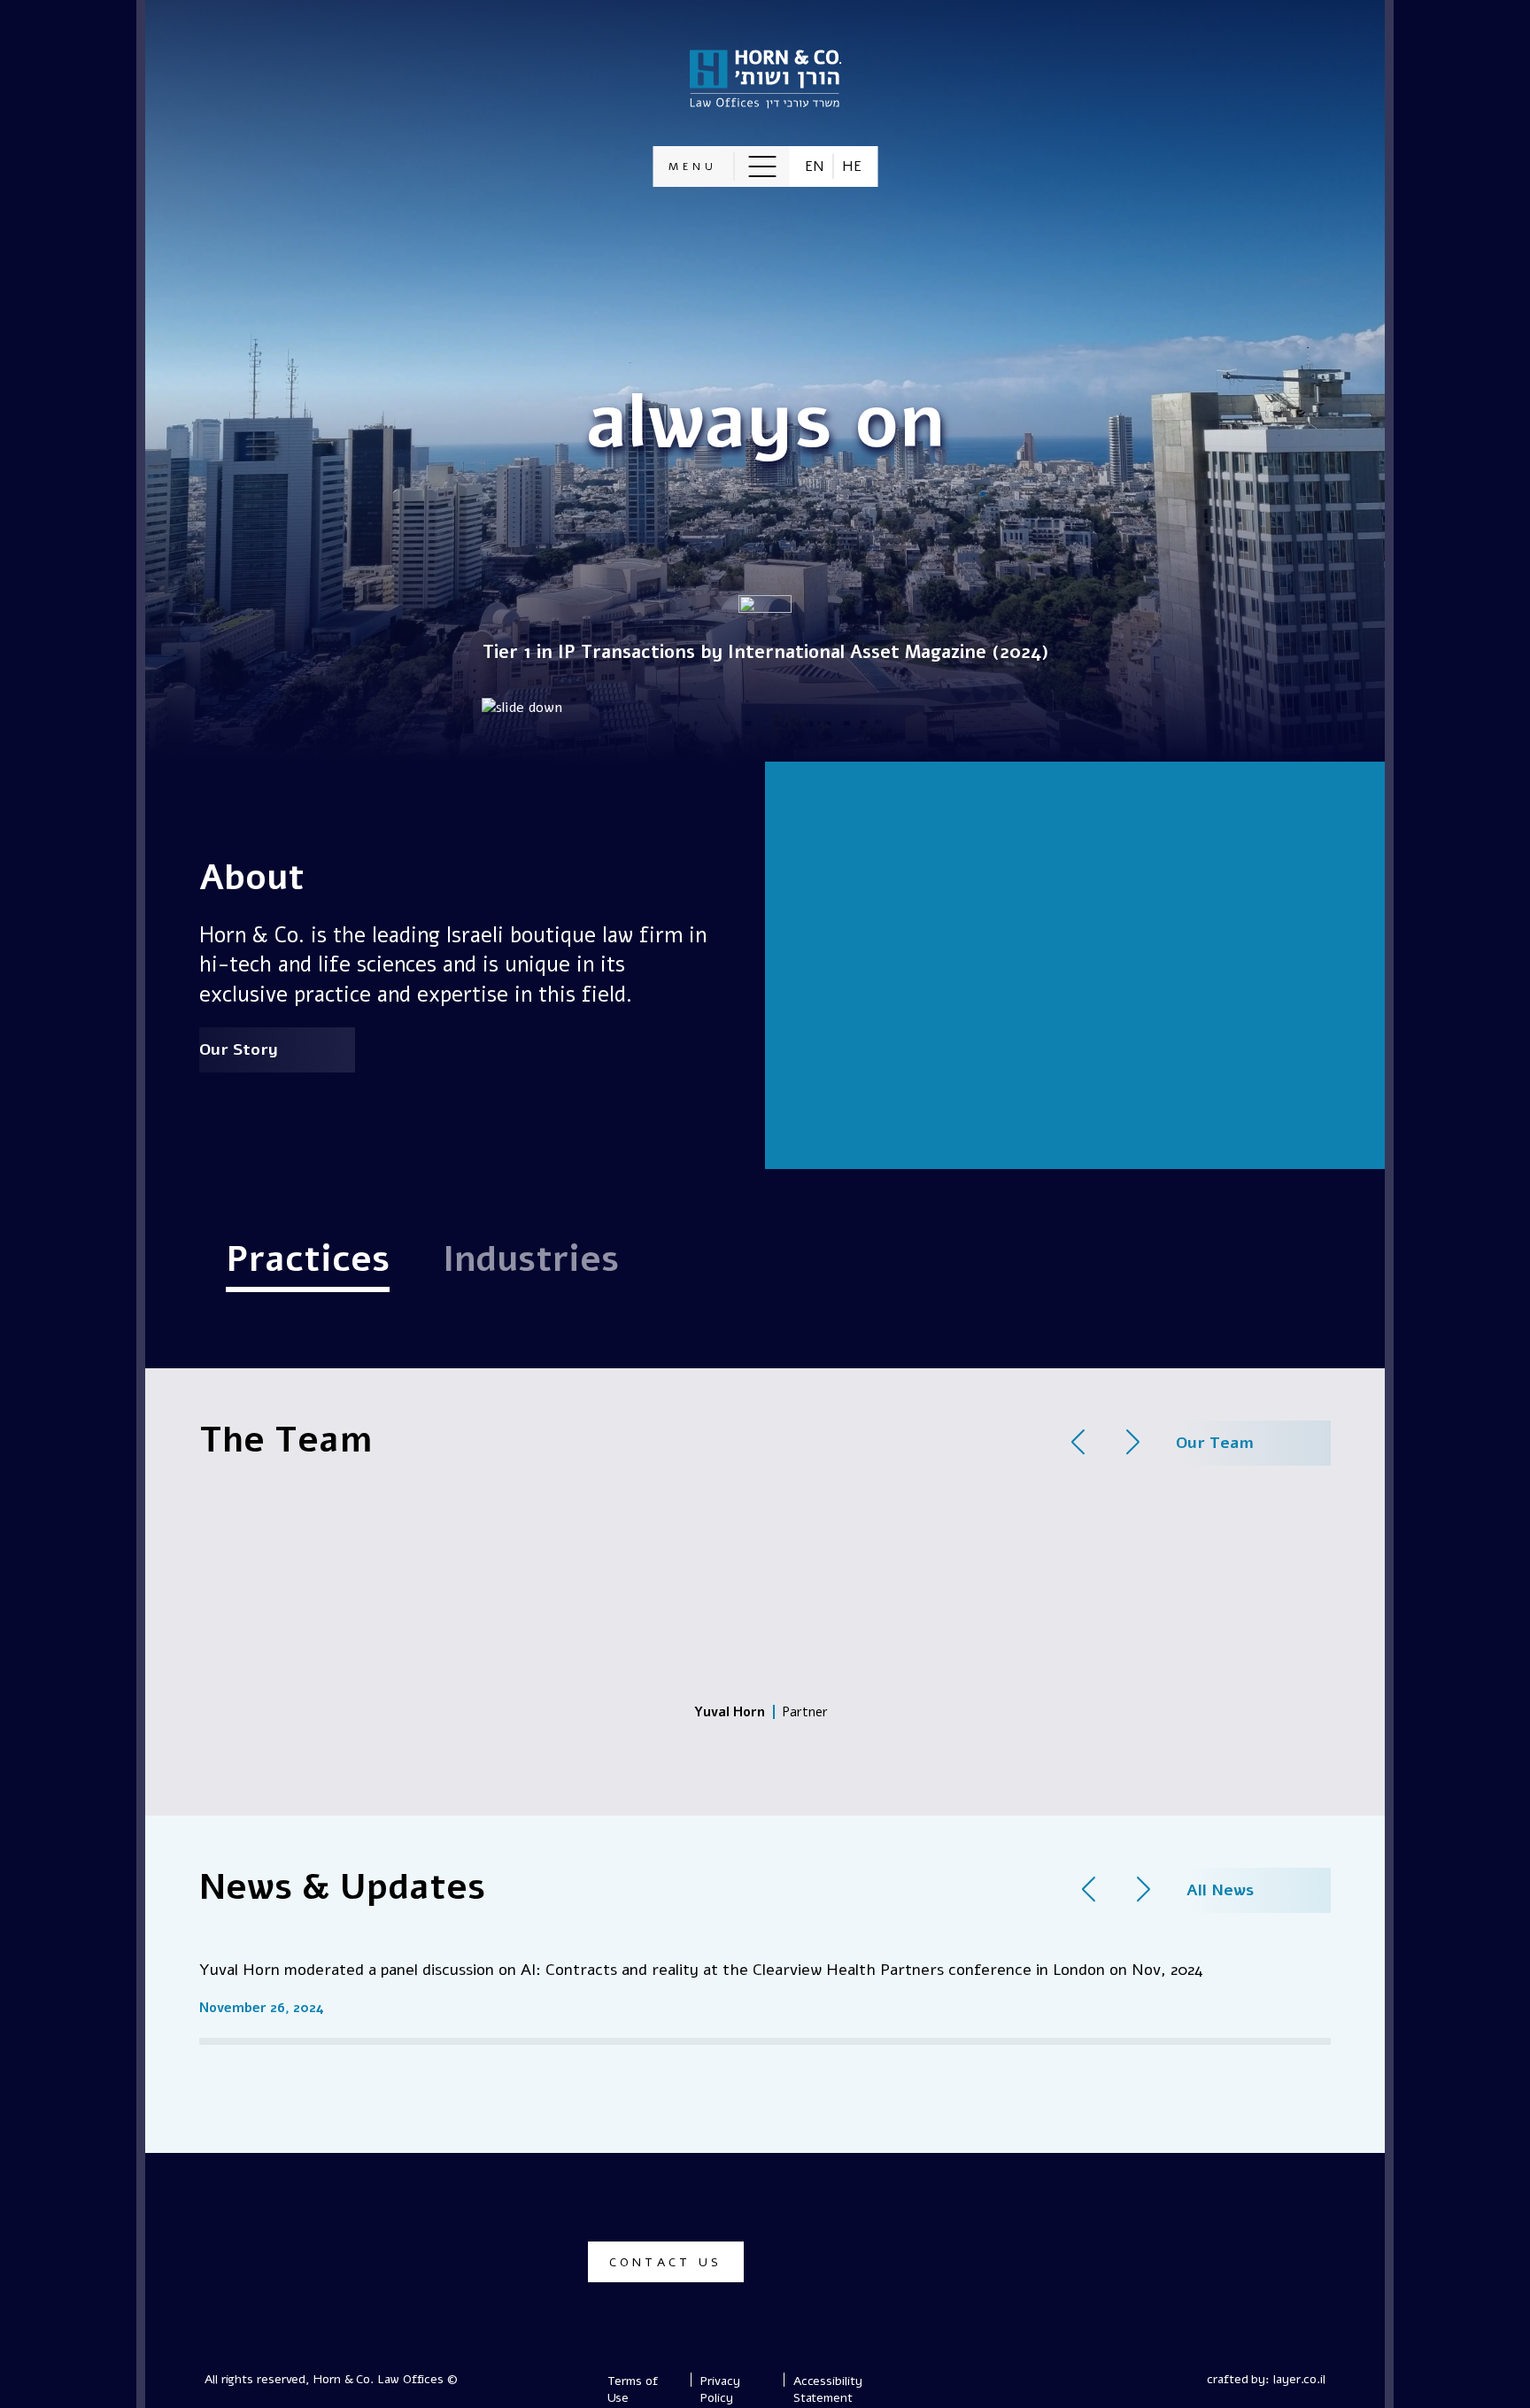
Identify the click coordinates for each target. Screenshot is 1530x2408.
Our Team (1215, 1443)
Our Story (239, 1049)
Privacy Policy (720, 2389)
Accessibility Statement (828, 2389)
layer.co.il (1299, 2379)
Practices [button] (308, 1259)
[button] (721, 166)
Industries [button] (531, 1259)
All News (1220, 1890)
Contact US (666, 2262)
